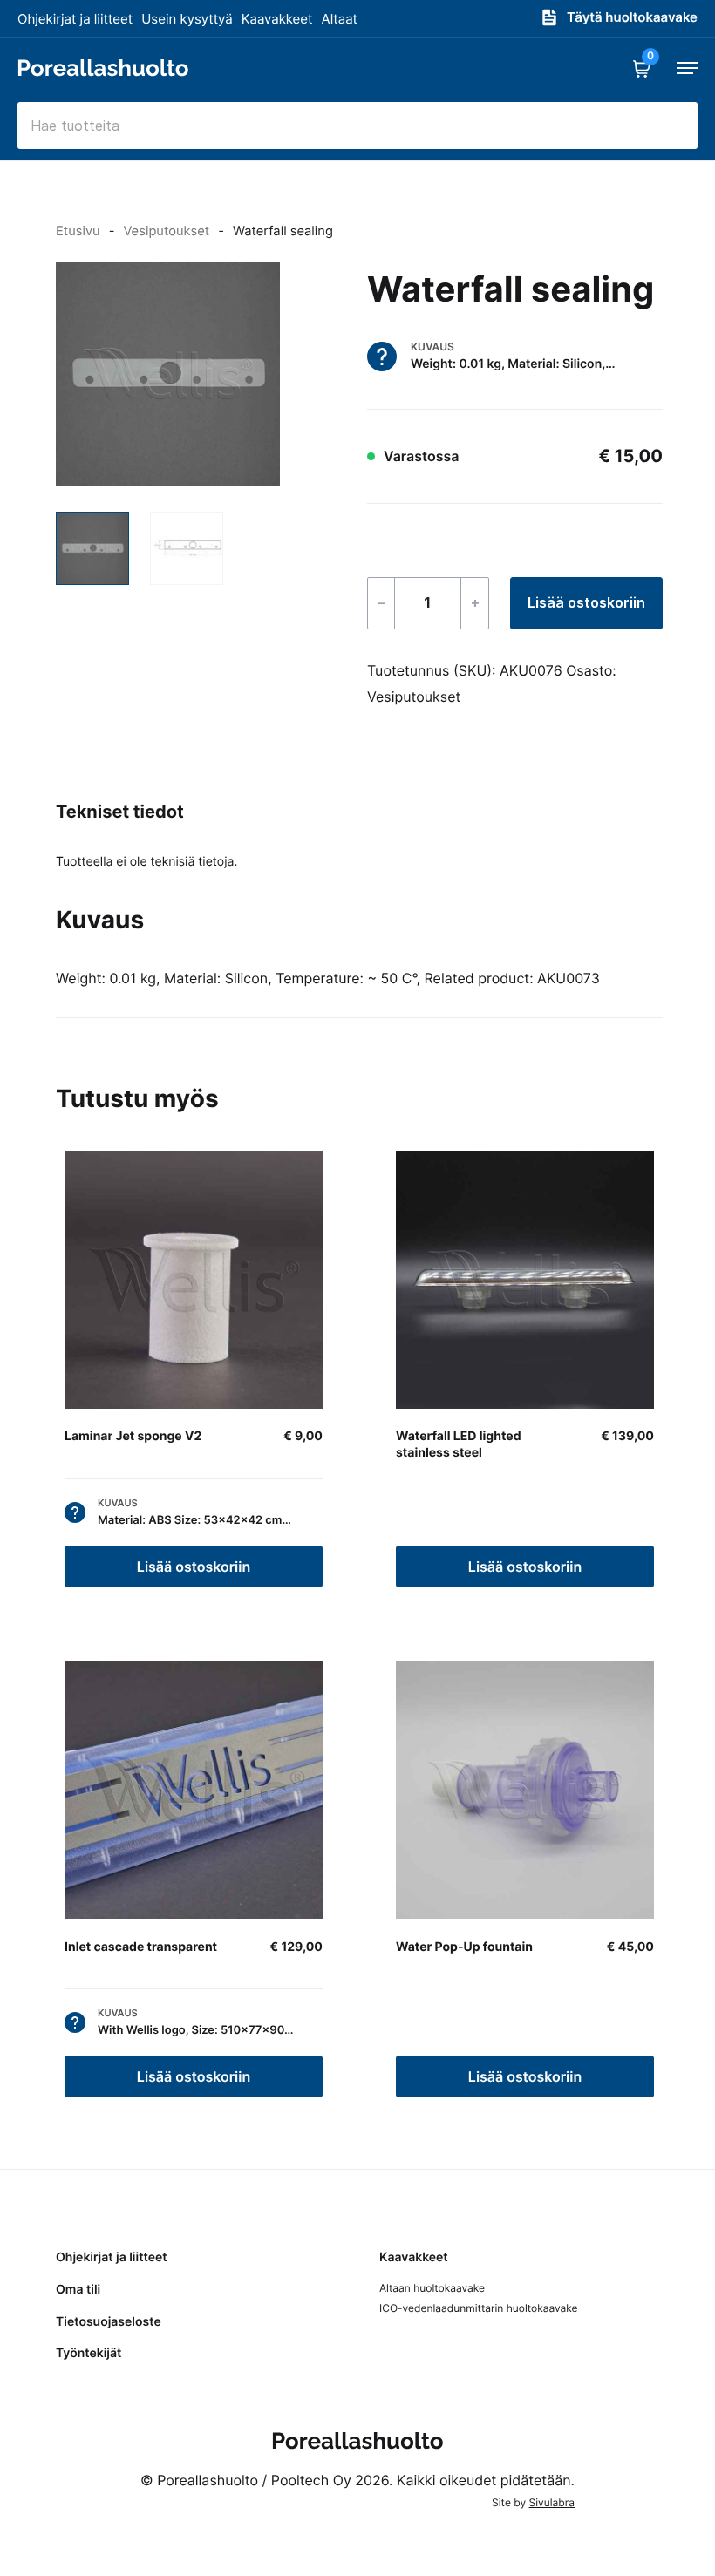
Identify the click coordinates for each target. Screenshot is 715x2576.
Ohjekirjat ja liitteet (75, 19)
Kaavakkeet (277, 19)
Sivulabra (552, 2502)
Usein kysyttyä (187, 19)
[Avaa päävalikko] (687, 68)
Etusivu (78, 231)
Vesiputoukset (166, 231)
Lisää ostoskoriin (586, 602)
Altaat (340, 19)
